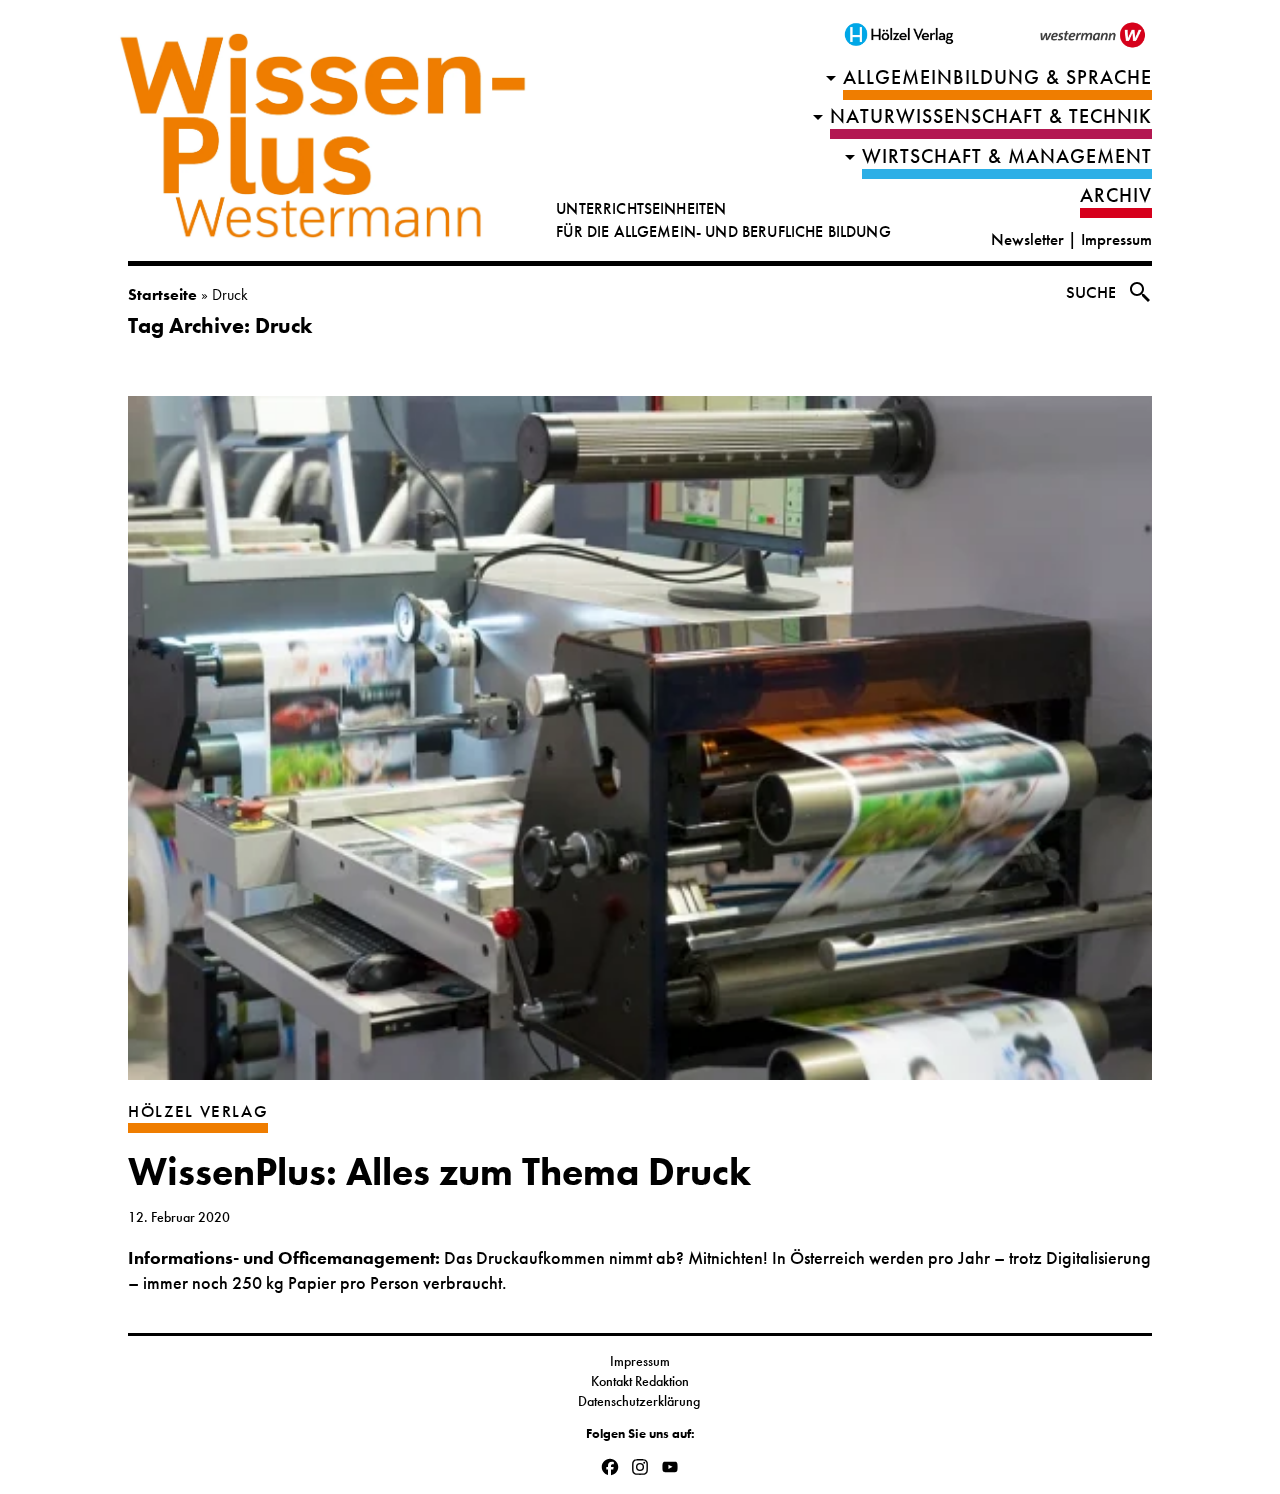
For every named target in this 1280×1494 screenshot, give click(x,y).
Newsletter (1027, 239)
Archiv (1116, 195)
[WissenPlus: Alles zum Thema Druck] (640, 748)
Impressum (1116, 239)
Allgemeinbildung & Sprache (997, 77)
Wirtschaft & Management (1007, 156)
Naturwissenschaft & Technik (991, 116)
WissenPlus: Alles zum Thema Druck (439, 1172)
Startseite (162, 294)
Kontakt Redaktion (640, 1381)
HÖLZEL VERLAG (198, 1111)
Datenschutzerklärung (640, 1401)
